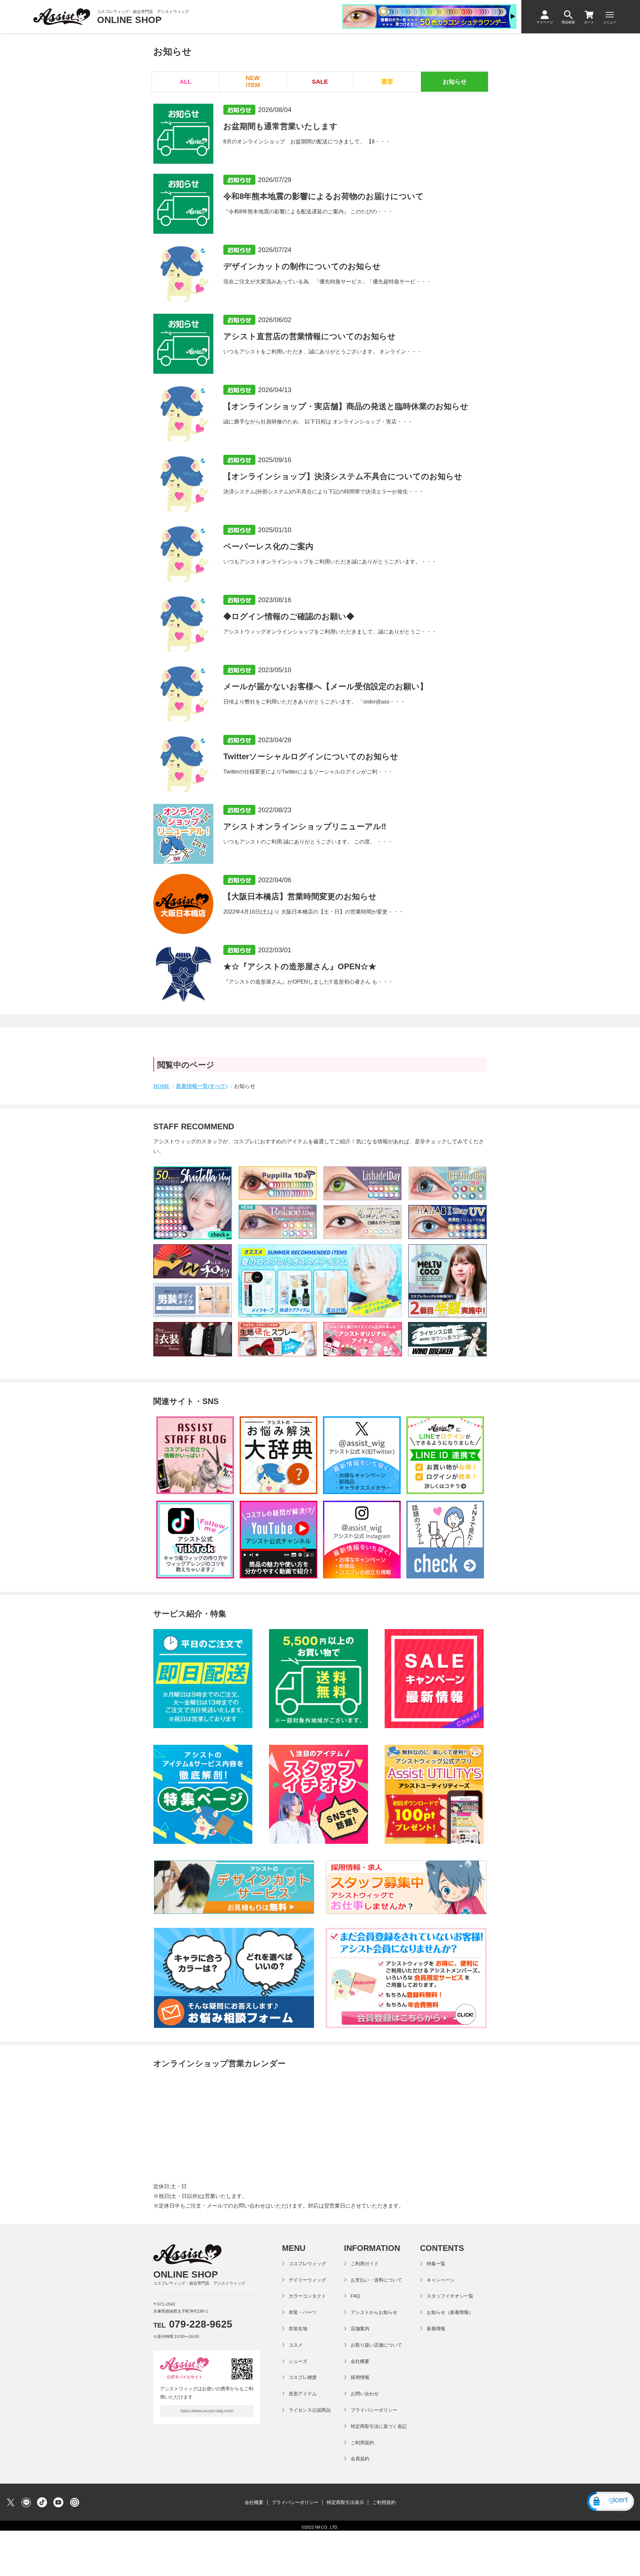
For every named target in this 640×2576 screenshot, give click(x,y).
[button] (610, 2502)
